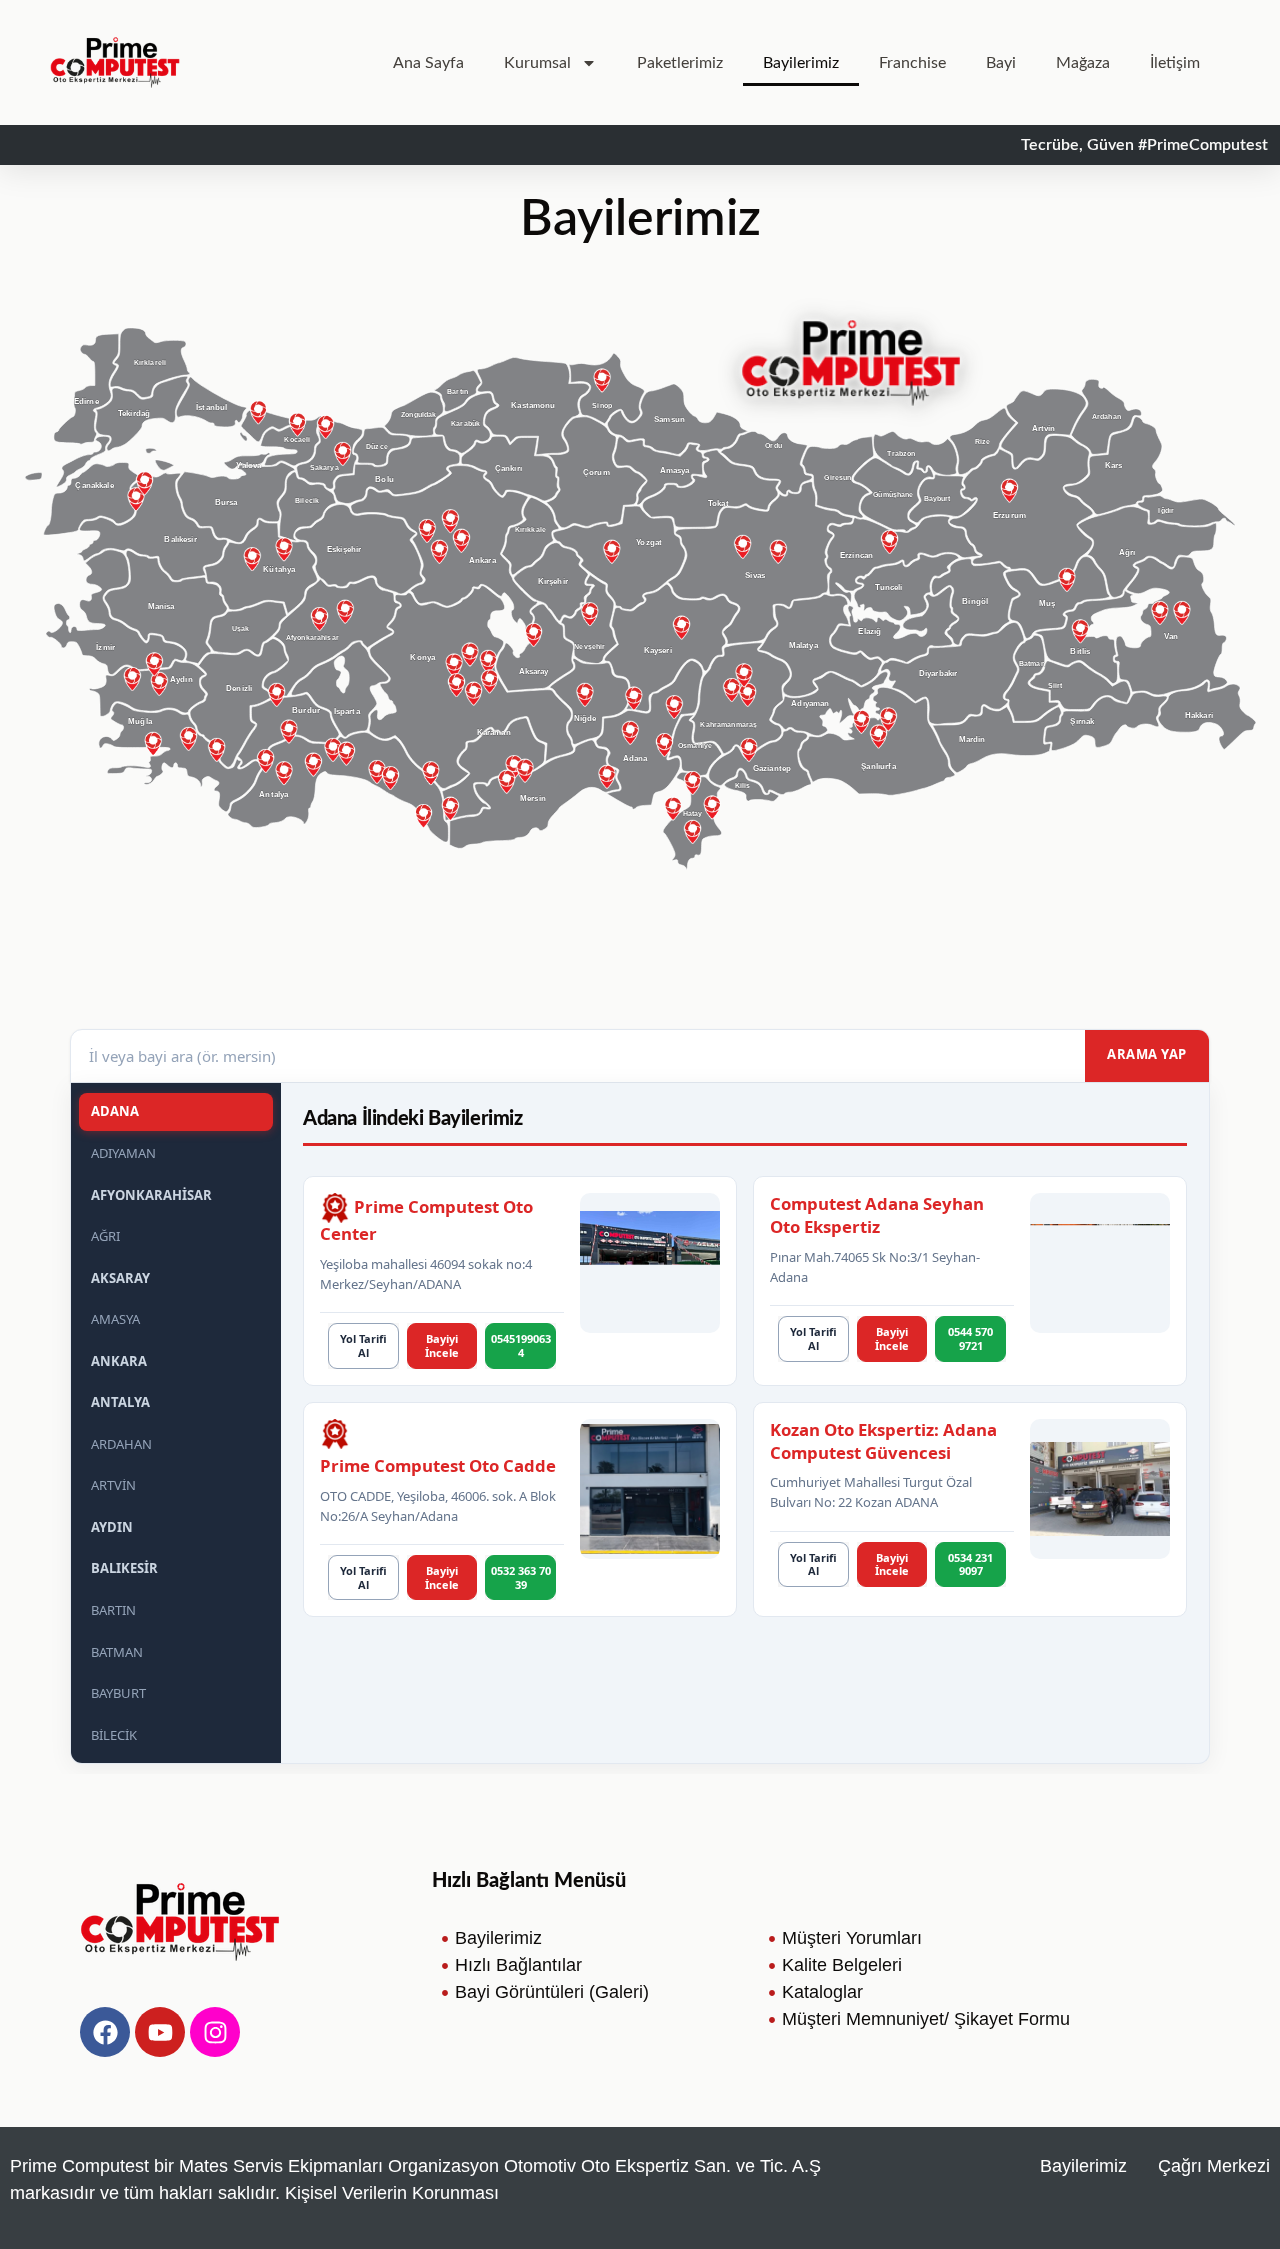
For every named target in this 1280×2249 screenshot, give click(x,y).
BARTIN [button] (113, 1610)
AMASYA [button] (115, 1319)
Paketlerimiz (680, 63)
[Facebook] (105, 2032)
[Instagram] (215, 2032)
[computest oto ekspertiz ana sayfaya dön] (115, 62)
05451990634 (521, 1345)
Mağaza (1083, 63)
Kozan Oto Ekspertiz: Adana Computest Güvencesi (883, 1441)
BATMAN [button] (117, 1652)
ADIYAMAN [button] (123, 1153)
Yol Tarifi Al (363, 1345)
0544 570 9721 (970, 1338)
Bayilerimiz (801, 63)
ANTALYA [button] (120, 1402)
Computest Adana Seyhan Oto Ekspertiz (877, 1215)
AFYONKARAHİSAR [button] (151, 1195)
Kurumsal (537, 63)
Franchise (912, 63)
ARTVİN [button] (113, 1485)
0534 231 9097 (970, 1564)
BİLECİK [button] (114, 1735)
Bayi (1001, 63)
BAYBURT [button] (118, 1693)
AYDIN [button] (112, 1527)
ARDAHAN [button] (121, 1444)
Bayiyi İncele (442, 1345)
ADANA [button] (115, 1111)
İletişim (1175, 63)
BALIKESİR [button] (124, 1568)
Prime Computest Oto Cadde (438, 1465)
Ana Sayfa (428, 63)
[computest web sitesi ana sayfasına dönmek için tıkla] (180, 1922)
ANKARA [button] (119, 1361)
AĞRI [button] (105, 1236)
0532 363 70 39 (521, 1577)
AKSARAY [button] (120, 1278)
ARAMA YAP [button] (1147, 1054)
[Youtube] (160, 2032)
